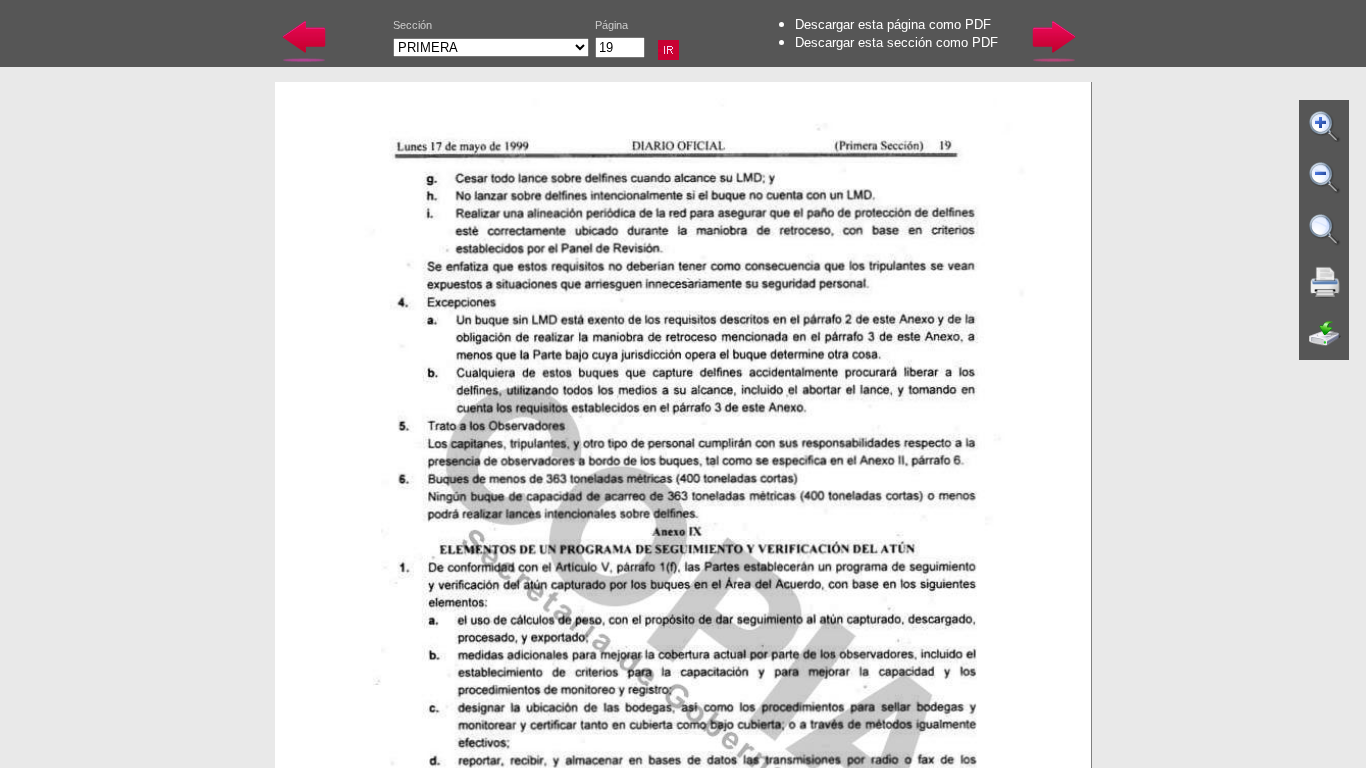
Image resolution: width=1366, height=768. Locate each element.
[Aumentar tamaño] (1325, 126)
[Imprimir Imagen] (1325, 282)
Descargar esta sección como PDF (896, 42)
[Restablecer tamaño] (1325, 230)
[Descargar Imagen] (1325, 334)
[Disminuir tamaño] (1325, 178)
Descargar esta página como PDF (893, 24)
